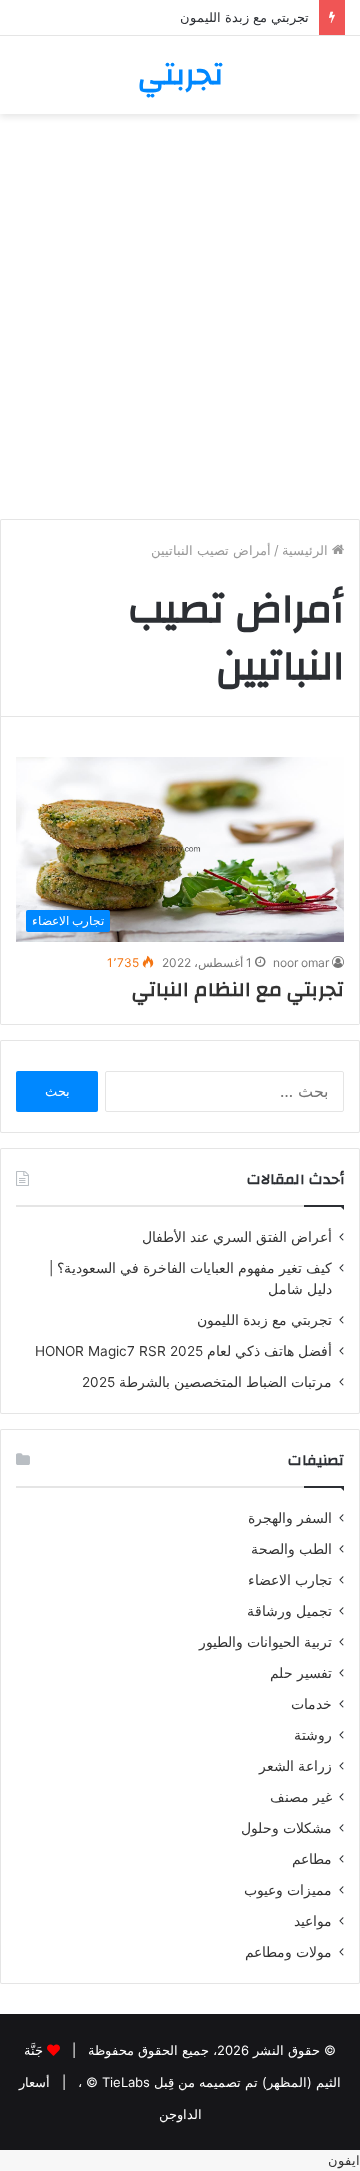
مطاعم (312, 1859)
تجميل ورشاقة (289, 1611)
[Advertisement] (180, 324)
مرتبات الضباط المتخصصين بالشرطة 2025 (207, 1382)
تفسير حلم (301, 1673)
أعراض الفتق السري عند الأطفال (237, 1237)
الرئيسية (307, 550)
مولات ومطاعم (288, 1952)
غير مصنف (301, 1797)
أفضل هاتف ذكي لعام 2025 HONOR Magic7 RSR (183, 1351)
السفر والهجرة (290, 1518)
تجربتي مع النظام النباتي (238, 989)
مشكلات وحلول (286, 1828)
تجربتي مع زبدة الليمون (244, 17)
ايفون (344, 2160)
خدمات (311, 1704)
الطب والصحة (291, 1549)
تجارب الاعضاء (290, 1580)
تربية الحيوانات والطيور (265, 1642)
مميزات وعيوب (288, 1890)
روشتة (313, 1735)
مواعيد (313, 1921)
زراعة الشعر (295, 1766)
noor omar (301, 962)
